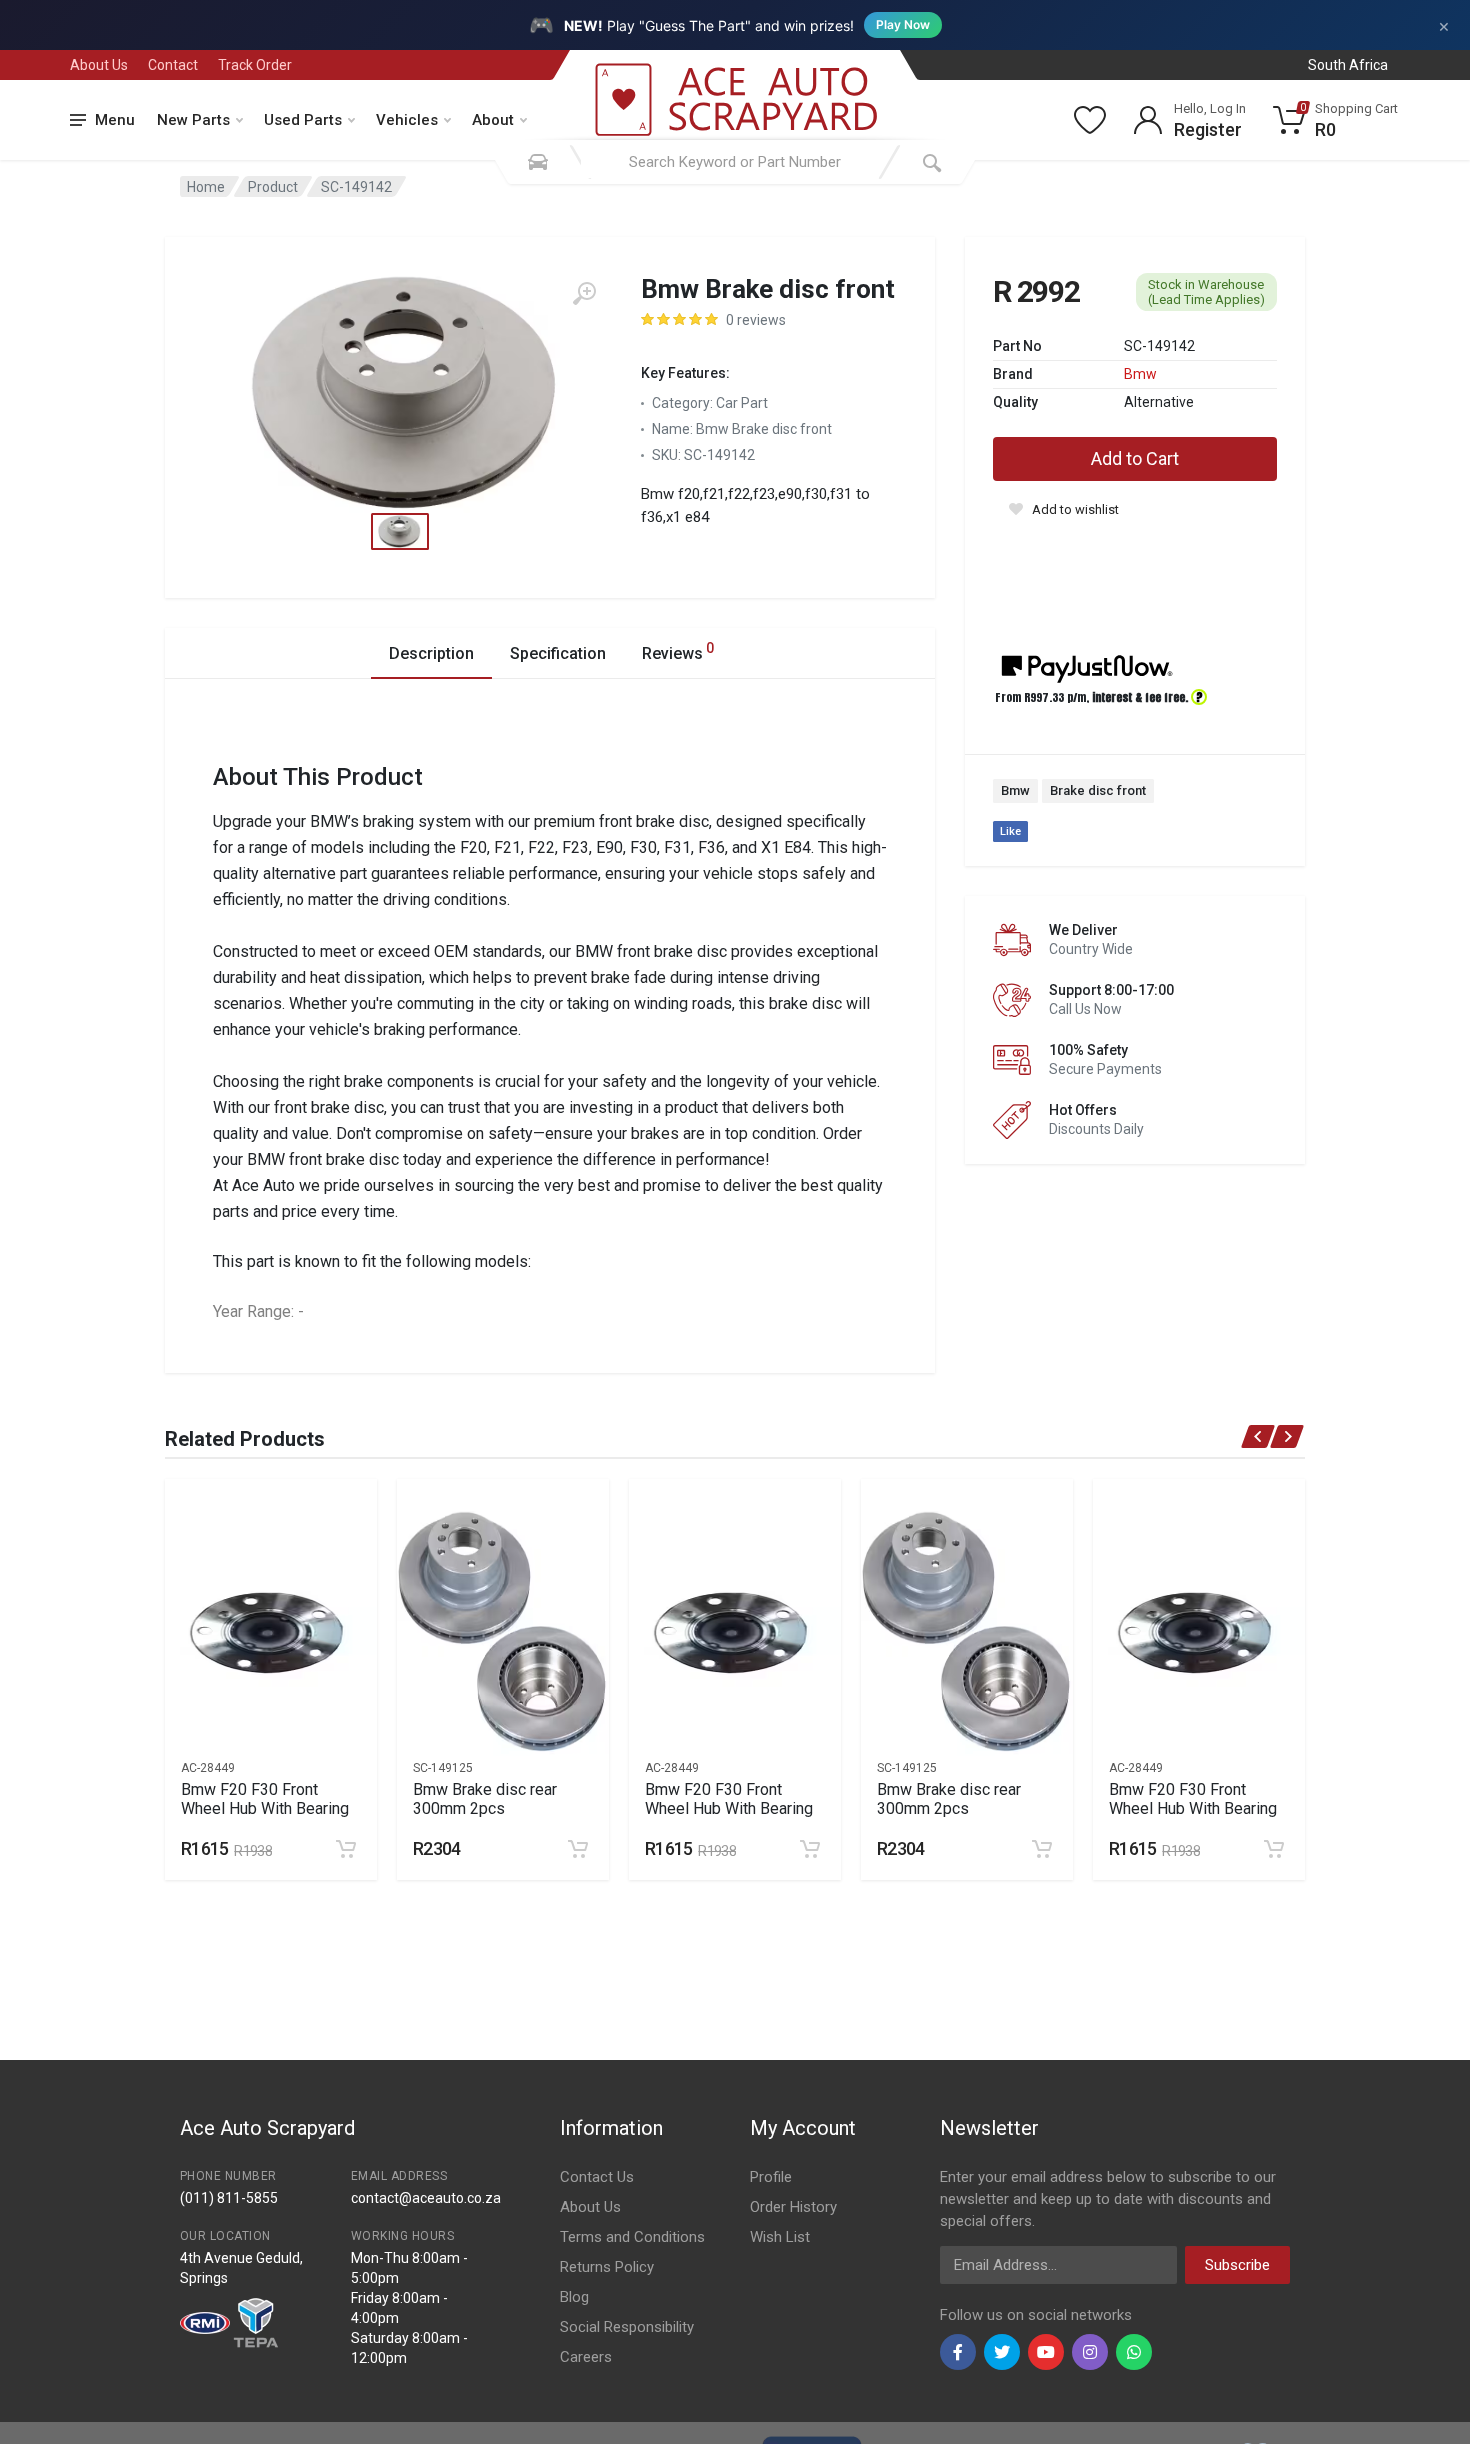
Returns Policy (607, 2267)
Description (431, 653)
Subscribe (1237, 2265)
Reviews (678, 651)
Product (273, 187)
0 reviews (756, 320)
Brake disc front (1098, 790)
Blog (574, 2297)
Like (1010, 831)
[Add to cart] (346, 1849)
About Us (99, 65)
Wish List (780, 2237)
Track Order (255, 65)
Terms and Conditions (632, 2237)
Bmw (1140, 374)
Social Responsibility (627, 2327)
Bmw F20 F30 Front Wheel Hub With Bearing (265, 1799)
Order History (793, 2207)
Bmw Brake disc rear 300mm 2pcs (485, 1799)
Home (206, 187)
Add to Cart (1135, 458)
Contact (173, 65)
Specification (558, 653)
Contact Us (597, 2177)
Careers (586, 2357)
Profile (771, 2177)
